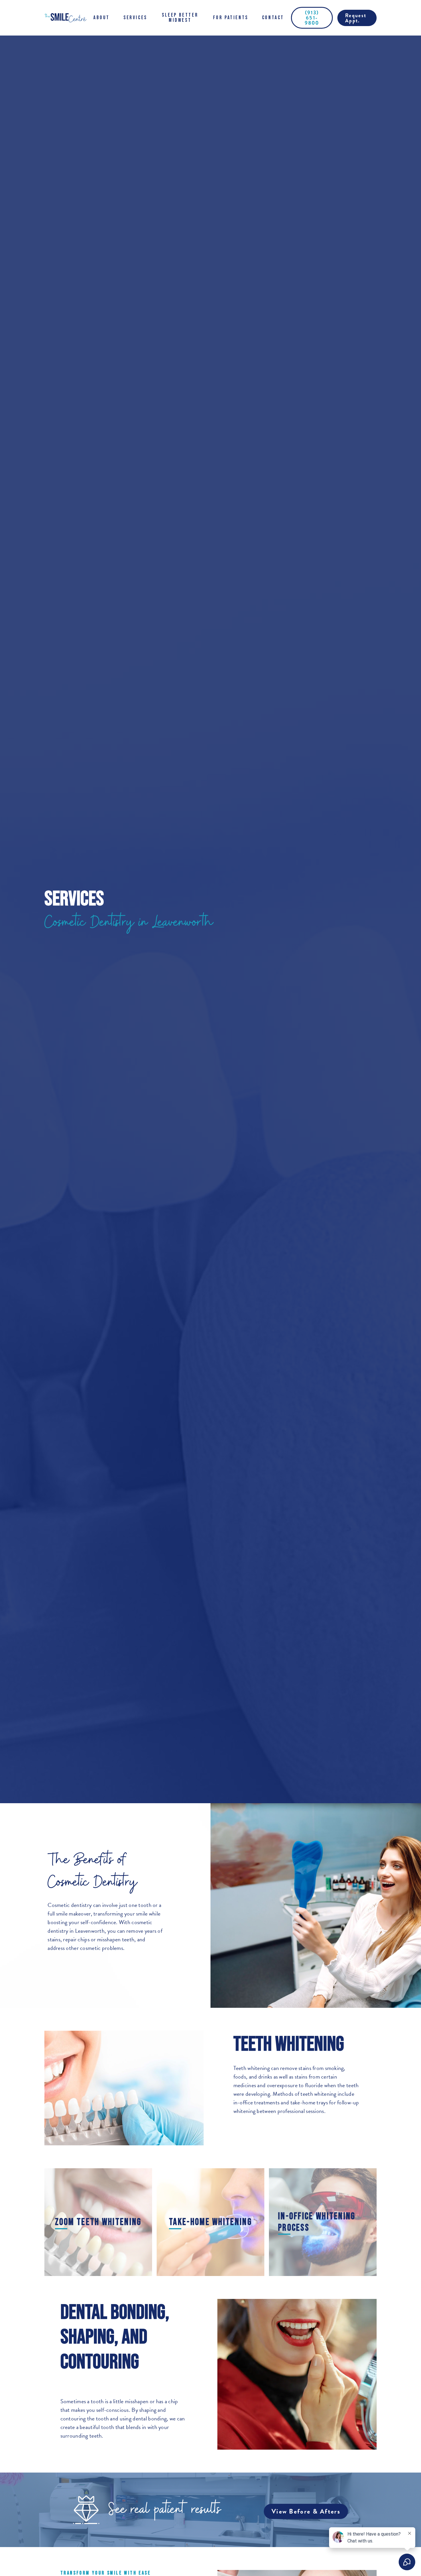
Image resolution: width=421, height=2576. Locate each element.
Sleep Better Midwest (180, 18)
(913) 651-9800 (312, 18)
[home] (65, 18)
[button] (102, 18)
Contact (273, 18)
